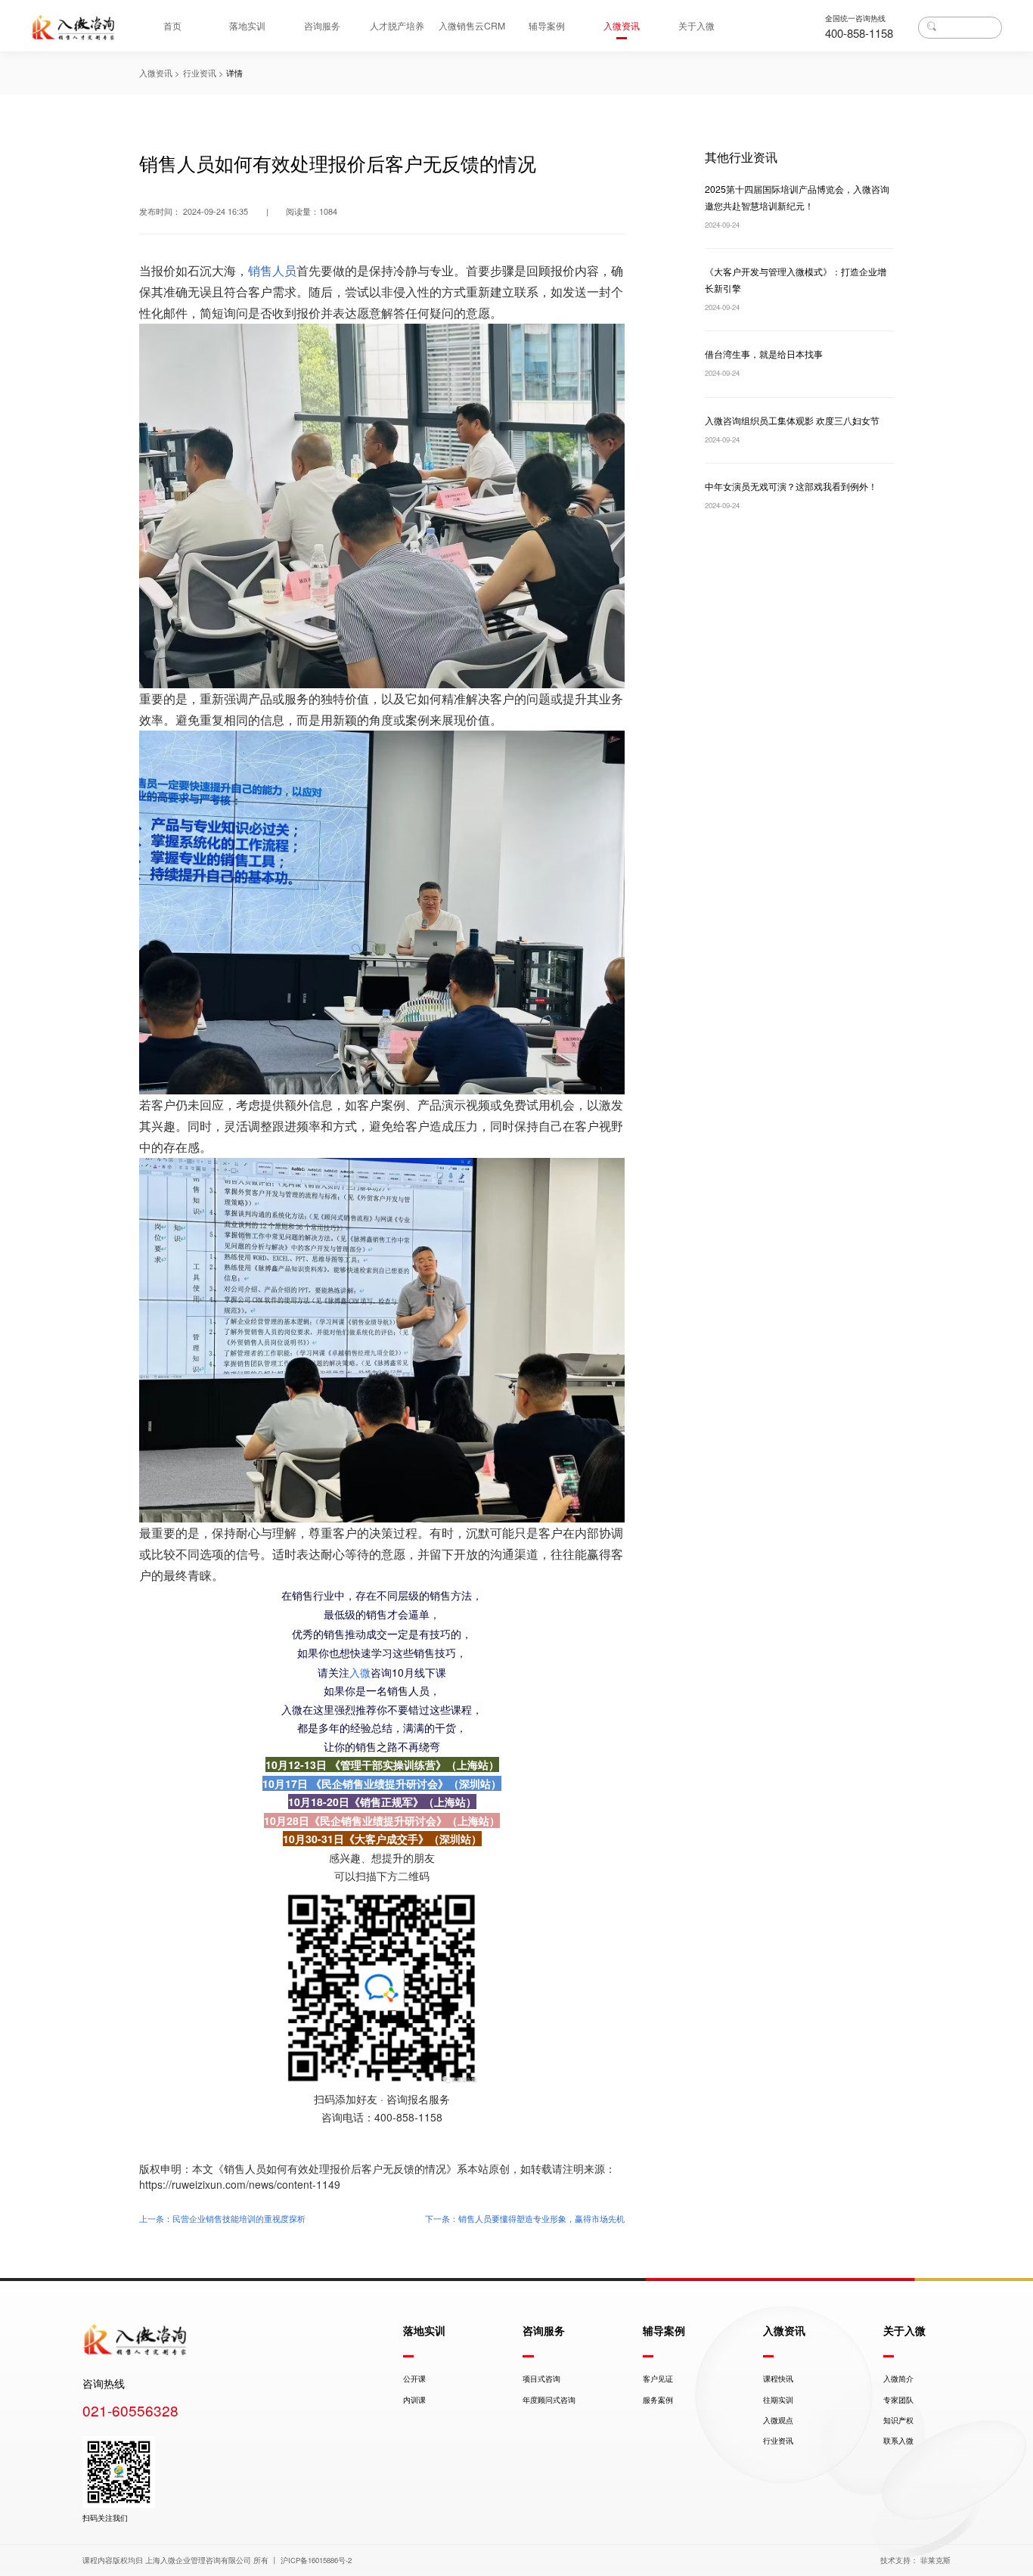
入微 (360, 1672)
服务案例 (658, 2400)
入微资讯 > (159, 73)
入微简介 (898, 2379)
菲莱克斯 (935, 2560)
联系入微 (898, 2441)
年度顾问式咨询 (549, 2400)
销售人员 (272, 270)
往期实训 (778, 2400)
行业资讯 (778, 2441)
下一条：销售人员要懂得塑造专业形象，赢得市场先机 (525, 2218)
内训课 (414, 2400)
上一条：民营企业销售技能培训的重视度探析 (222, 2218)
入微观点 (778, 2420)
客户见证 (658, 2379)
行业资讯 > (203, 73)
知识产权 (898, 2420)
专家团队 (898, 2400)
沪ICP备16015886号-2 (316, 2560)
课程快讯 (778, 2379)
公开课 (414, 2379)
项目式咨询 (541, 2379)
